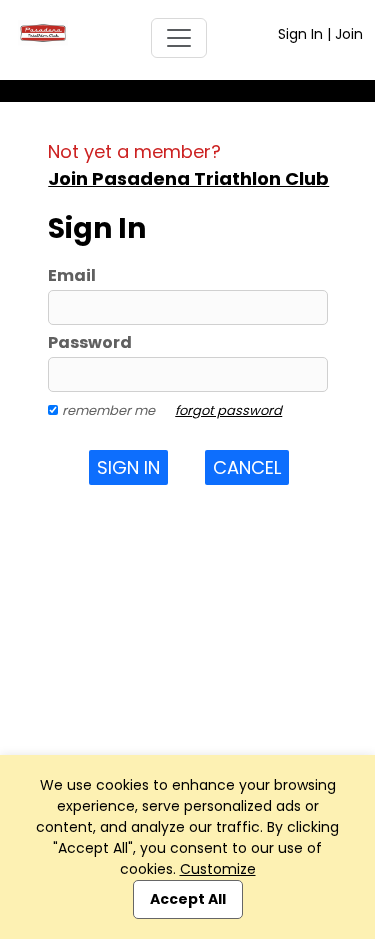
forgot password (228, 410)
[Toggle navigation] (179, 38)
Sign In (300, 34)
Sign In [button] (128, 467)
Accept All (188, 899)
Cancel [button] (247, 467)
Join (349, 34)
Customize (218, 869)
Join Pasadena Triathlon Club (188, 178)
